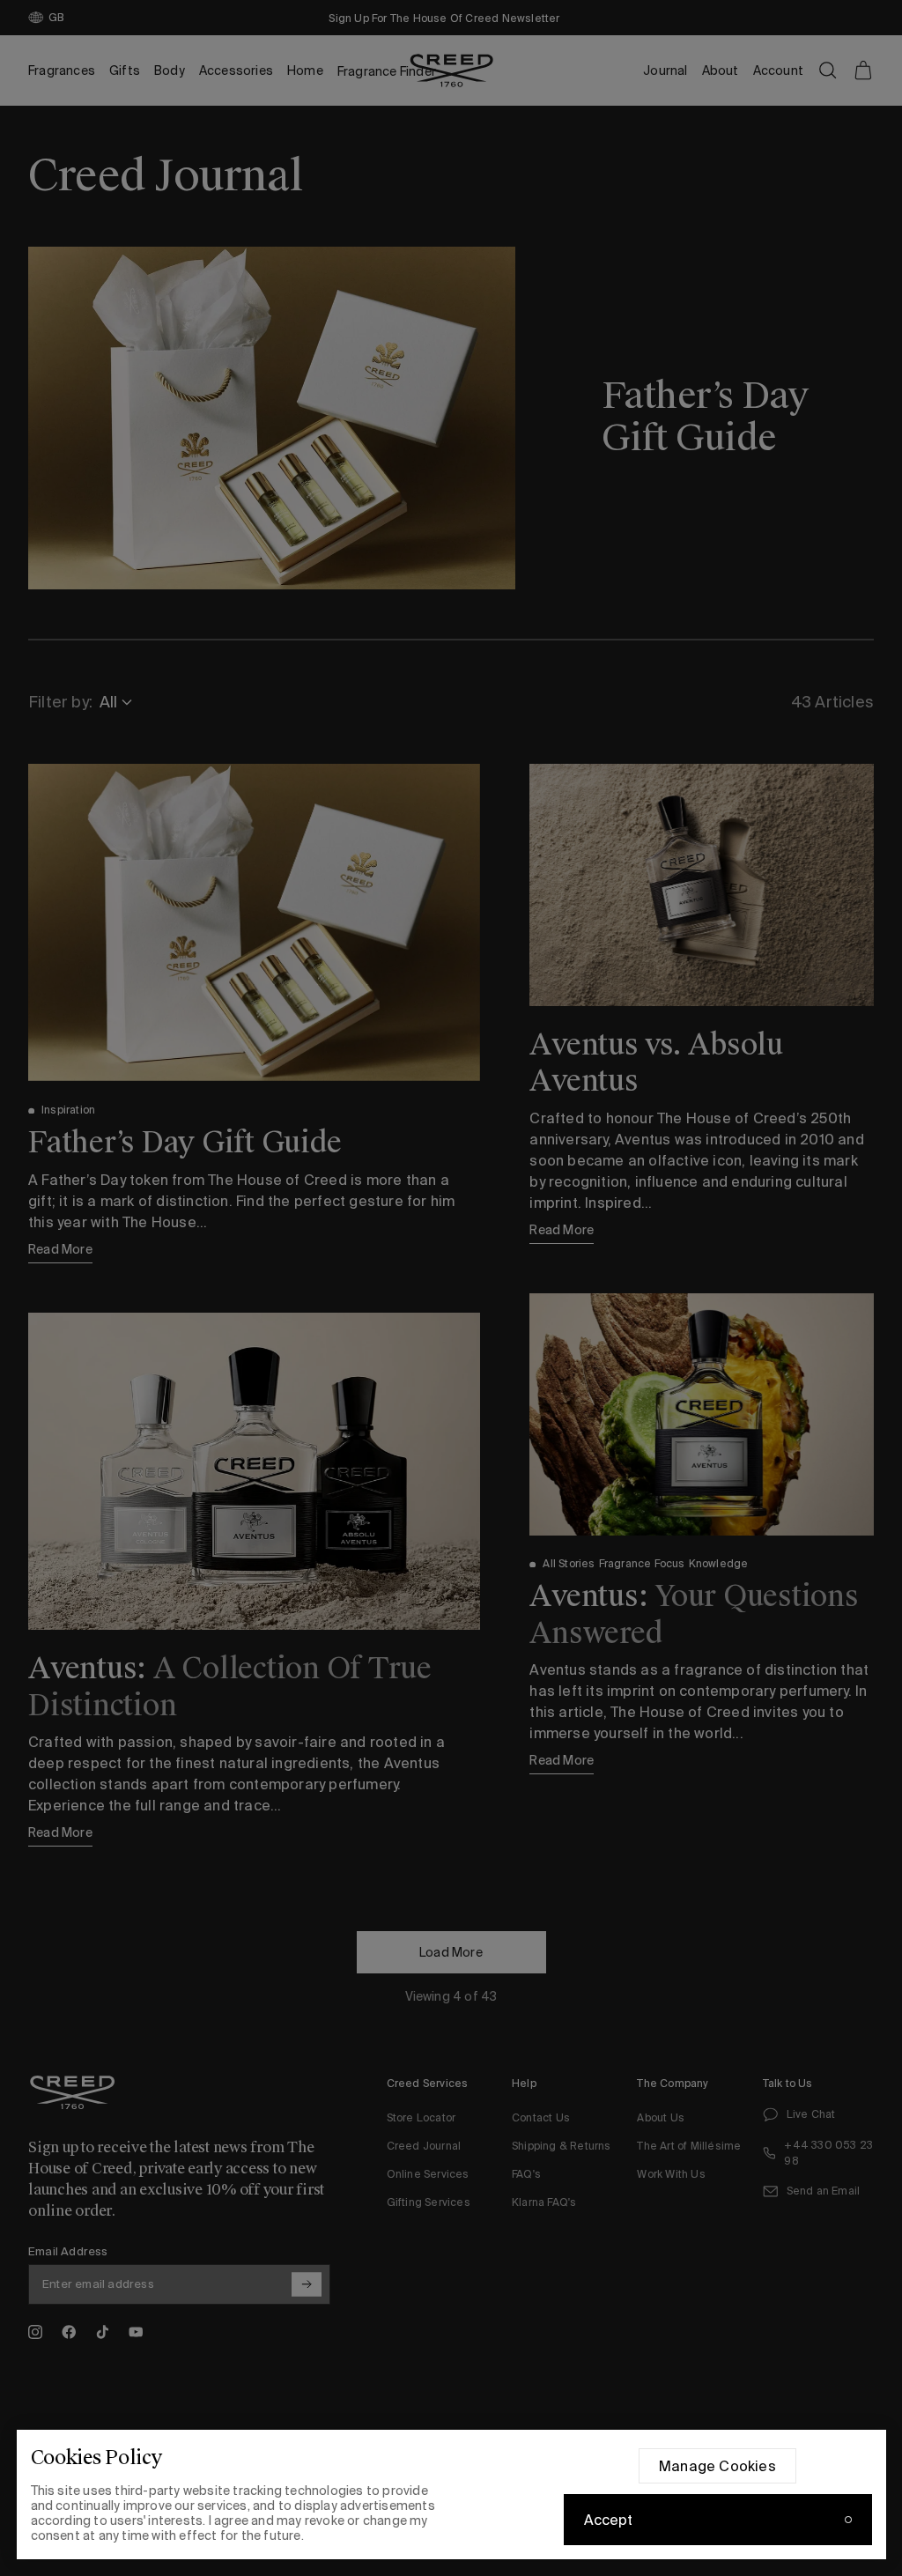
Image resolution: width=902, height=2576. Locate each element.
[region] (451, 2495)
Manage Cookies (717, 2466)
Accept (609, 2520)
